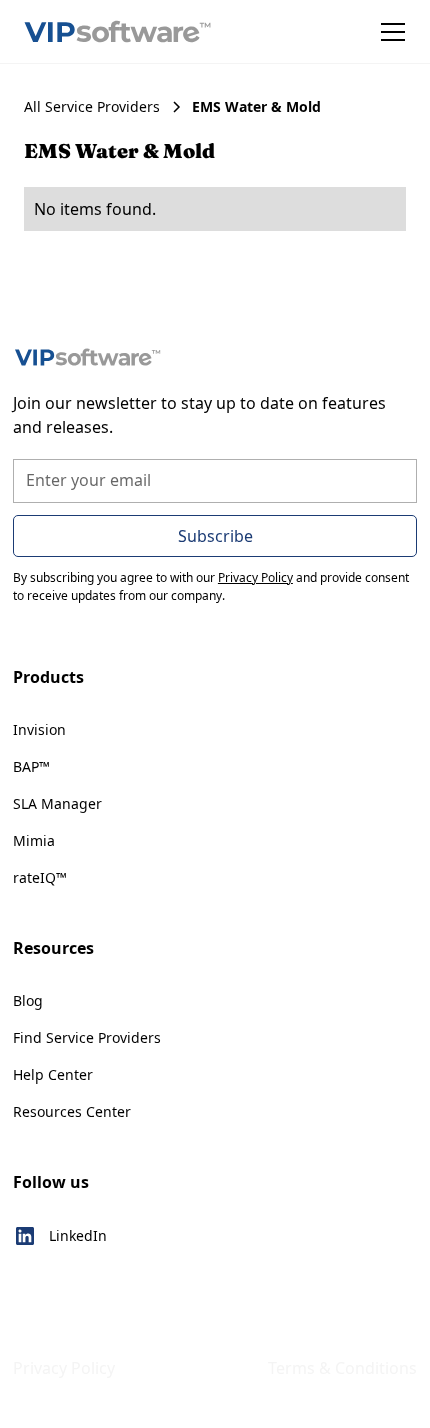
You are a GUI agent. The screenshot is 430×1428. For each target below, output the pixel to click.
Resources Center (72, 1111)
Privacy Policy (64, 1368)
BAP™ (31, 766)
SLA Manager (57, 803)
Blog (28, 1000)
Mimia (34, 840)
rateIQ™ (40, 877)
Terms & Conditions (342, 1368)
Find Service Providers (87, 1037)
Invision (39, 729)
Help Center (53, 1074)
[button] (389, 32)
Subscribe (215, 536)
